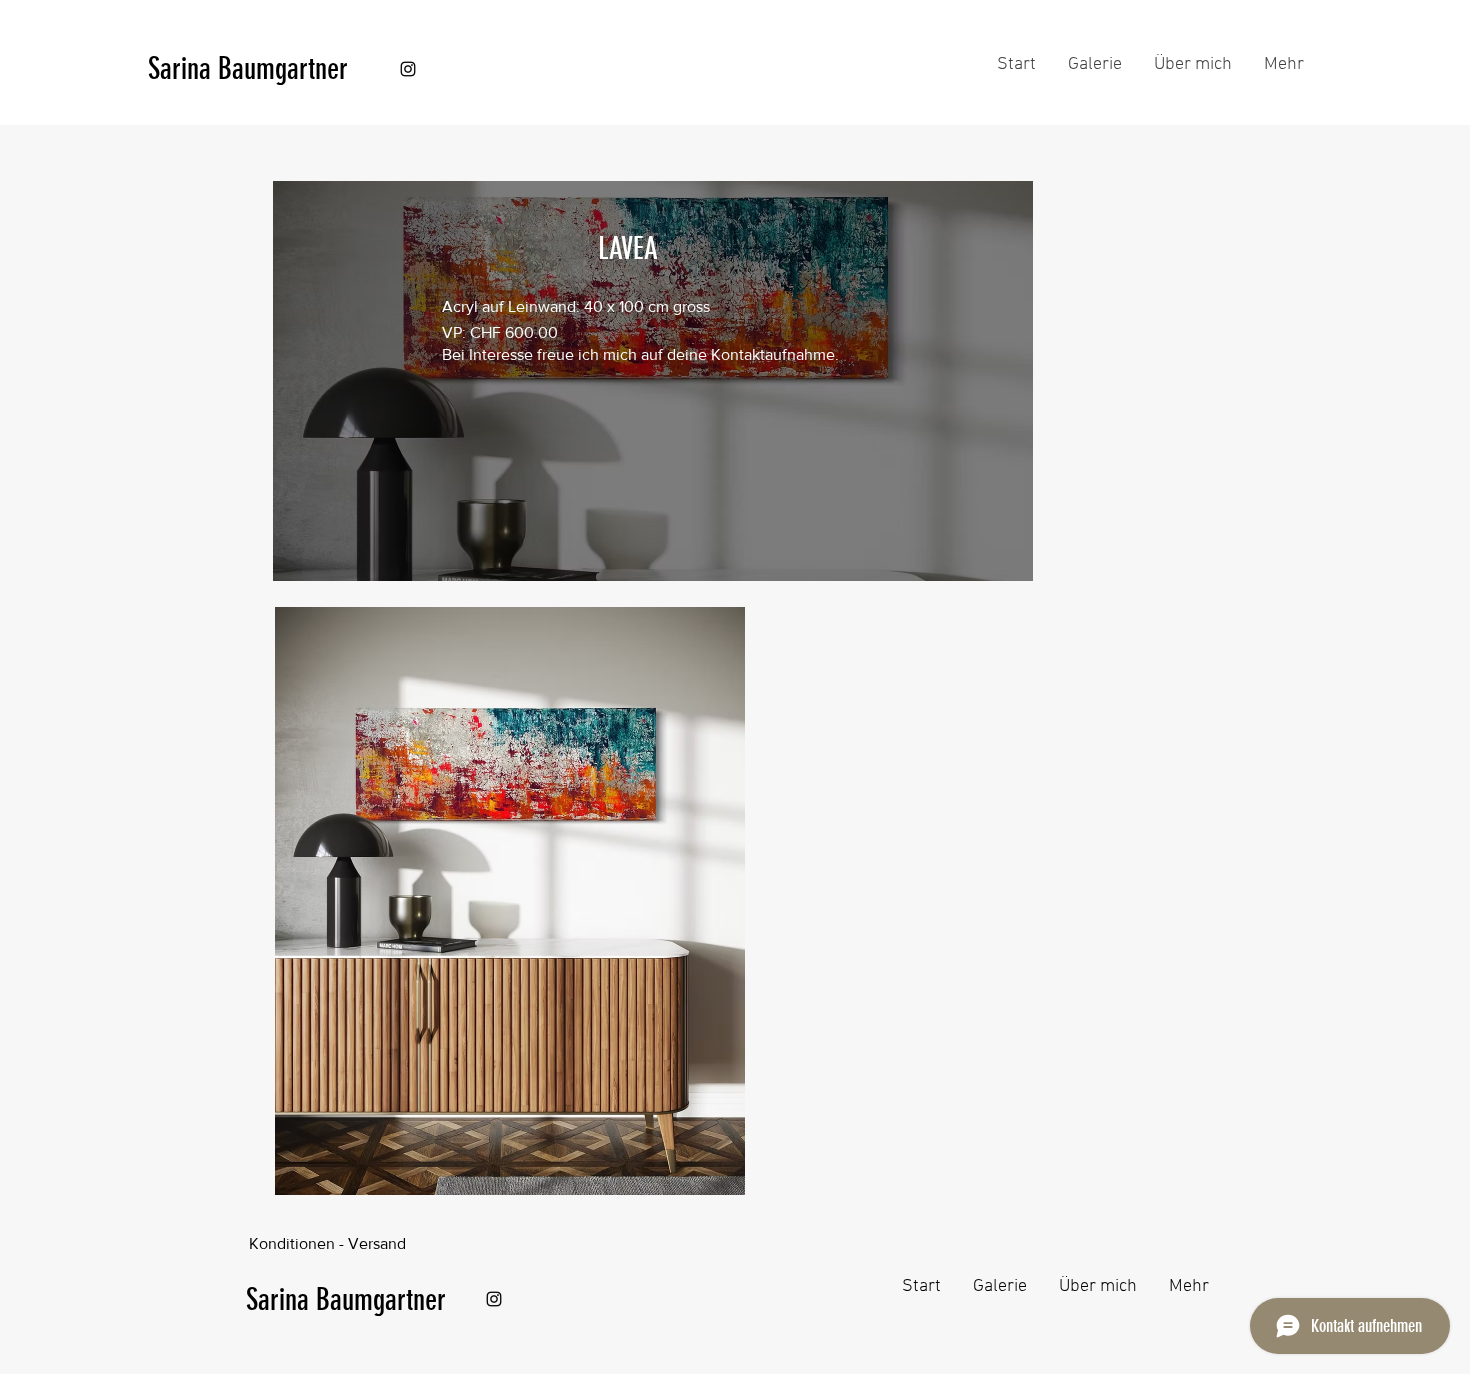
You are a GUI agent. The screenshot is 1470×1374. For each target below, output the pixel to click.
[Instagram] (408, 69)
